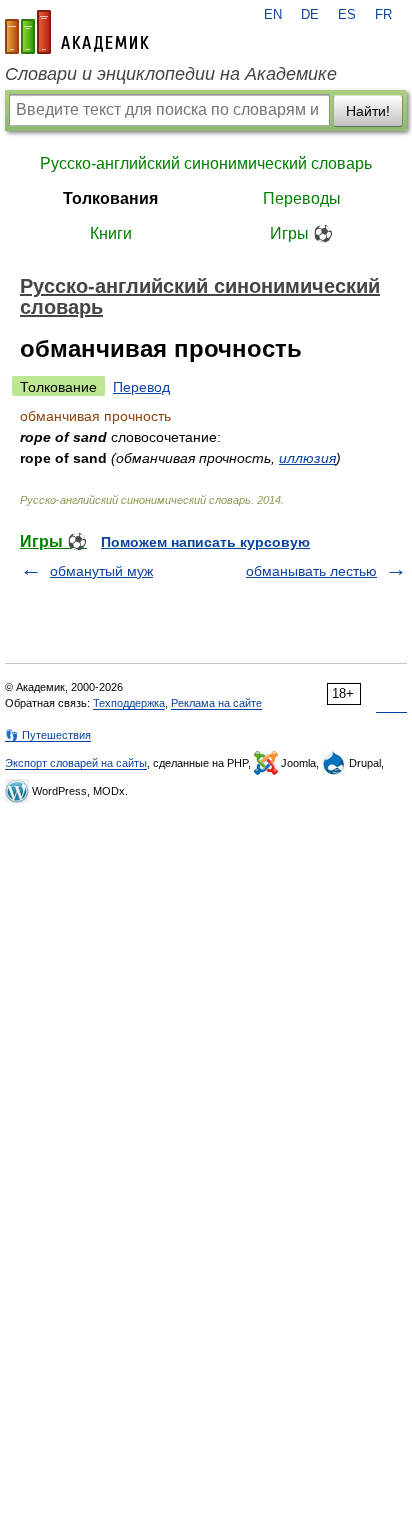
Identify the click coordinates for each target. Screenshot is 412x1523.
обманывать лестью (311, 571)
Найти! (368, 111)
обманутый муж (101, 571)
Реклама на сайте (216, 703)
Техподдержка (129, 703)
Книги (111, 233)
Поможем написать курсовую (205, 542)
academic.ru (77, 32)
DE (310, 15)
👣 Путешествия (48, 735)
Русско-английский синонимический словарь (206, 163)
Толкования (110, 198)
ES (347, 15)
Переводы (302, 198)
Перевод (141, 387)
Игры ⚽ (301, 233)
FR (383, 15)
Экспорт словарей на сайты (76, 763)
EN (273, 15)
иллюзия (307, 458)
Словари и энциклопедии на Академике (171, 74)
